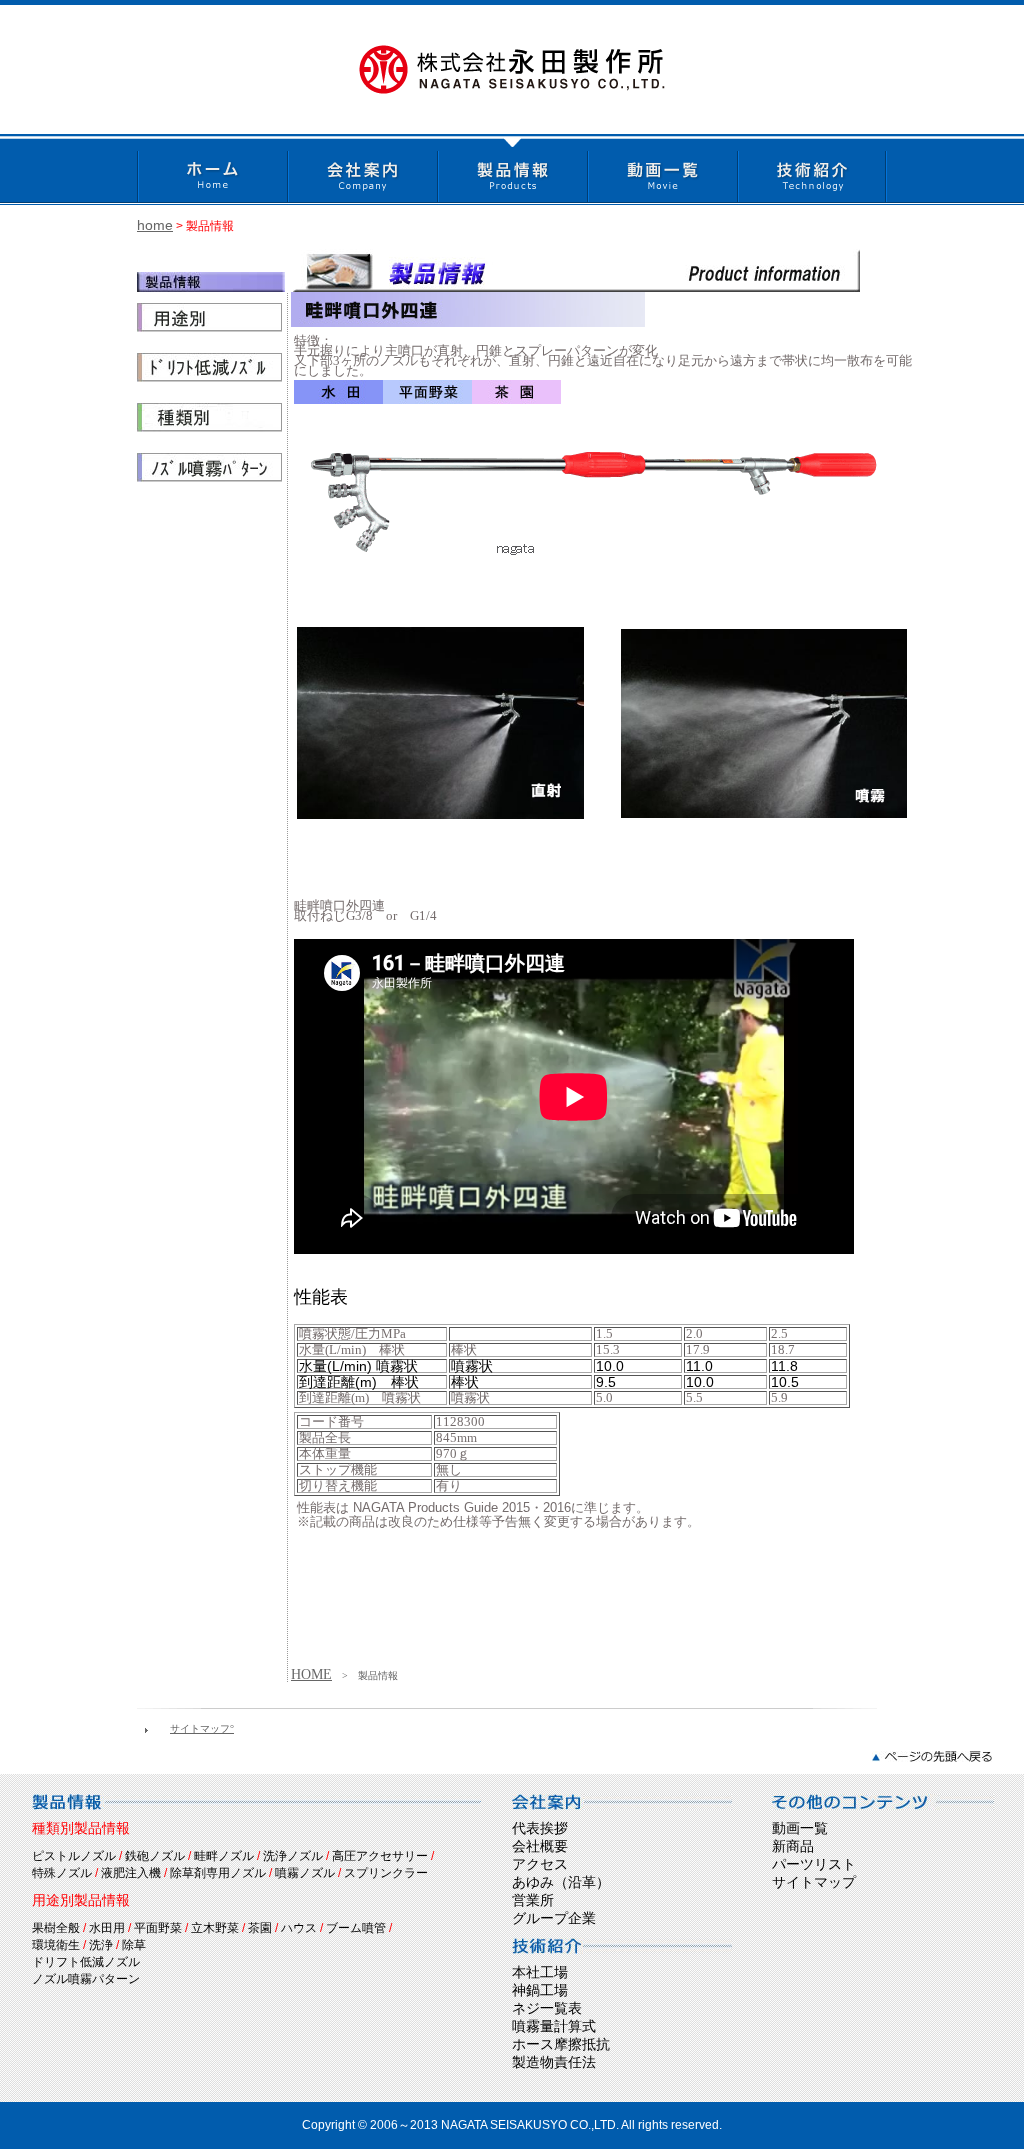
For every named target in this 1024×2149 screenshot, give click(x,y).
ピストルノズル (74, 1856)
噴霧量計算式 (554, 2026)
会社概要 (540, 1846)
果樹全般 (56, 1928)
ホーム (212, 169)
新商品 (793, 1846)
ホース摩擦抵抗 (561, 2044)
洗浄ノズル (293, 1856)
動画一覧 (662, 169)
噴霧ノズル (305, 1873)
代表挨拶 (540, 1828)
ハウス (299, 1928)
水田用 (107, 1928)
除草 (134, 1945)
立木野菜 (215, 1928)
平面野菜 (158, 1928)
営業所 (533, 1900)
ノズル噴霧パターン (86, 1979)
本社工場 (540, 1972)
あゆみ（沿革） (561, 1882)
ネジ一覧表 (547, 2008)
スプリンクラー (386, 1873)
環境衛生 (56, 1945)
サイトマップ (814, 1882)
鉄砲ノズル (155, 1856)
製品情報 (512, 169)
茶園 (260, 1928)
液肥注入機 (131, 1873)
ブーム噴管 (356, 1928)
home (155, 225)
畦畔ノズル (224, 1856)
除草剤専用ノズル (218, 1873)
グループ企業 (554, 1918)
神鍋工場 (540, 1990)
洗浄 (101, 1945)
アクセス (540, 1864)
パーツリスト (814, 1864)
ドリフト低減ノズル (86, 1962)
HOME (311, 1674)
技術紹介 (812, 169)
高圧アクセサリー (380, 1856)
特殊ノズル (62, 1873)
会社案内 (362, 169)
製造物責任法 (554, 2062)
